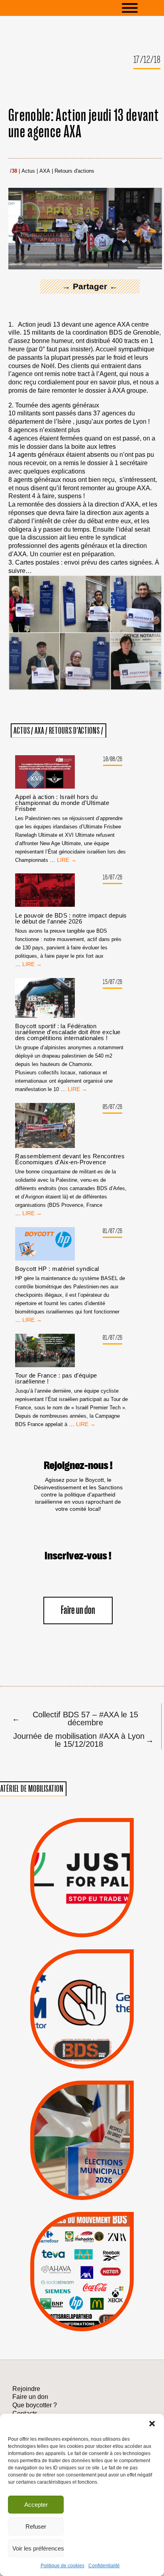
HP (96, 2267)
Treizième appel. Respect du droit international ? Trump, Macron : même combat (82, 1984)
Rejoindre (26, 2389)
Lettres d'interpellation (82, 2053)
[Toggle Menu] (142, 8)
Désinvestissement (112, 2235)
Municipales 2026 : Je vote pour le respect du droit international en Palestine (82, 2111)
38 (14, 171)
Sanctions (96, 1918)
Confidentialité (104, 2566)
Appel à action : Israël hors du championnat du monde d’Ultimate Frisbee (62, 803)
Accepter (36, 2505)
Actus (28, 171)
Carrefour (73, 2267)
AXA (45, 171)
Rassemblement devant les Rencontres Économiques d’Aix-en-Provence (70, 1159)
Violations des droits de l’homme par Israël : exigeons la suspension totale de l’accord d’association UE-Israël (82, 1867)
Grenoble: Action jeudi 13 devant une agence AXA (84, 124)
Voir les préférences (38, 2548)
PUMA (96, 2298)
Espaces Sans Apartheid (82, 2155)
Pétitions (95, 1928)
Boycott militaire (82, 2041)
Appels (66, 1918)
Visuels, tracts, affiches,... (82, 2320)
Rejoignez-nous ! (78, 1466)
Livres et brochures (81, 2287)
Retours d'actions (74, 171)
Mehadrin (69, 2298)
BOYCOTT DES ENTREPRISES (82, 2028)
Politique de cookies (62, 2566)
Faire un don (78, 1610)
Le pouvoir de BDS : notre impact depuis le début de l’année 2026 (71, 918)
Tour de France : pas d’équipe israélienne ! (56, 1378)
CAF (100, 2256)
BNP (81, 2256)
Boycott (68, 2235)
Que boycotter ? (82, 2222)
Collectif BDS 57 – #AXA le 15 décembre (75, 1718)
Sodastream (81, 2308)
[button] (152, 2424)
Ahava (94, 2246)
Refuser (36, 2526)
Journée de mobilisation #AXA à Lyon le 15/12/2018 (82, 1740)
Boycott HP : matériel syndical (57, 1269)
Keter (81, 2277)
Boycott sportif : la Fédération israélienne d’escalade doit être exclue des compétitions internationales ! (68, 1032)
